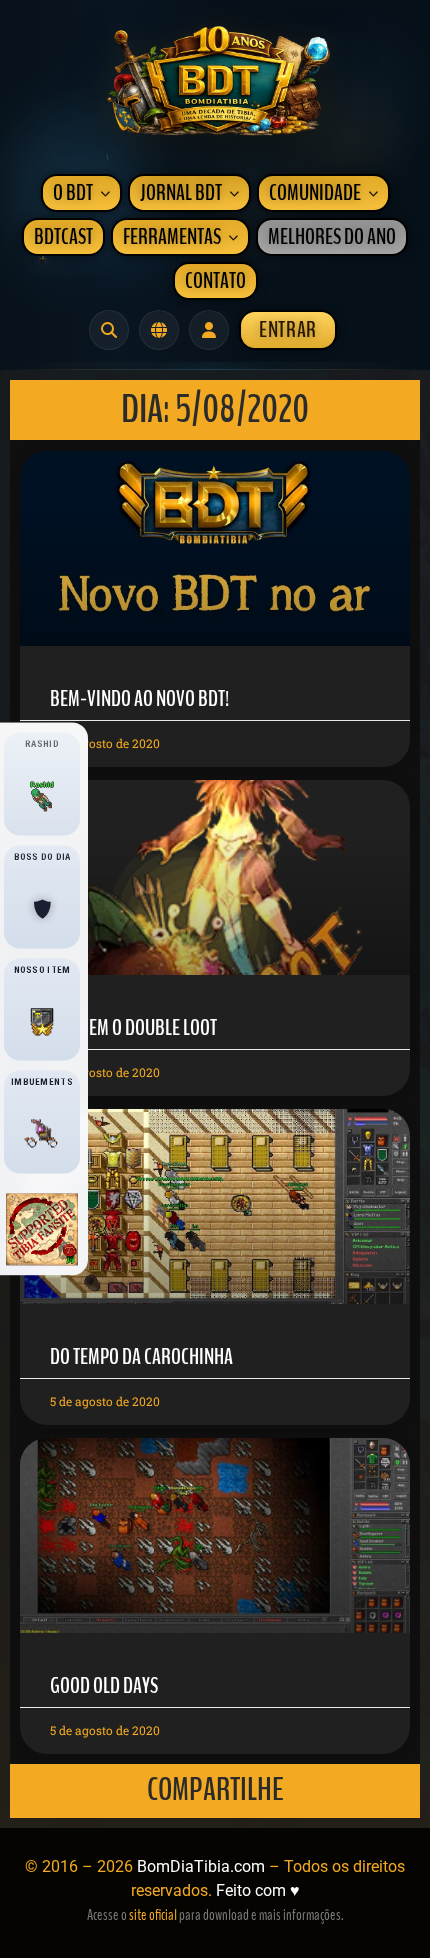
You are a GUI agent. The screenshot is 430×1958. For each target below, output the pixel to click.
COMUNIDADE (315, 193)
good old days (104, 1686)
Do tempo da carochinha (141, 1357)
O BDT (73, 193)
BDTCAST (63, 237)
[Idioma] (159, 330)
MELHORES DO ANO (332, 237)
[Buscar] (109, 330)
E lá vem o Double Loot (133, 1028)
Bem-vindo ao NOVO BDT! (139, 699)
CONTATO (215, 281)
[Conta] (209, 330)
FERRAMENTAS (172, 237)
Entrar (288, 330)
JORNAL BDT (181, 193)
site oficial (153, 1915)
